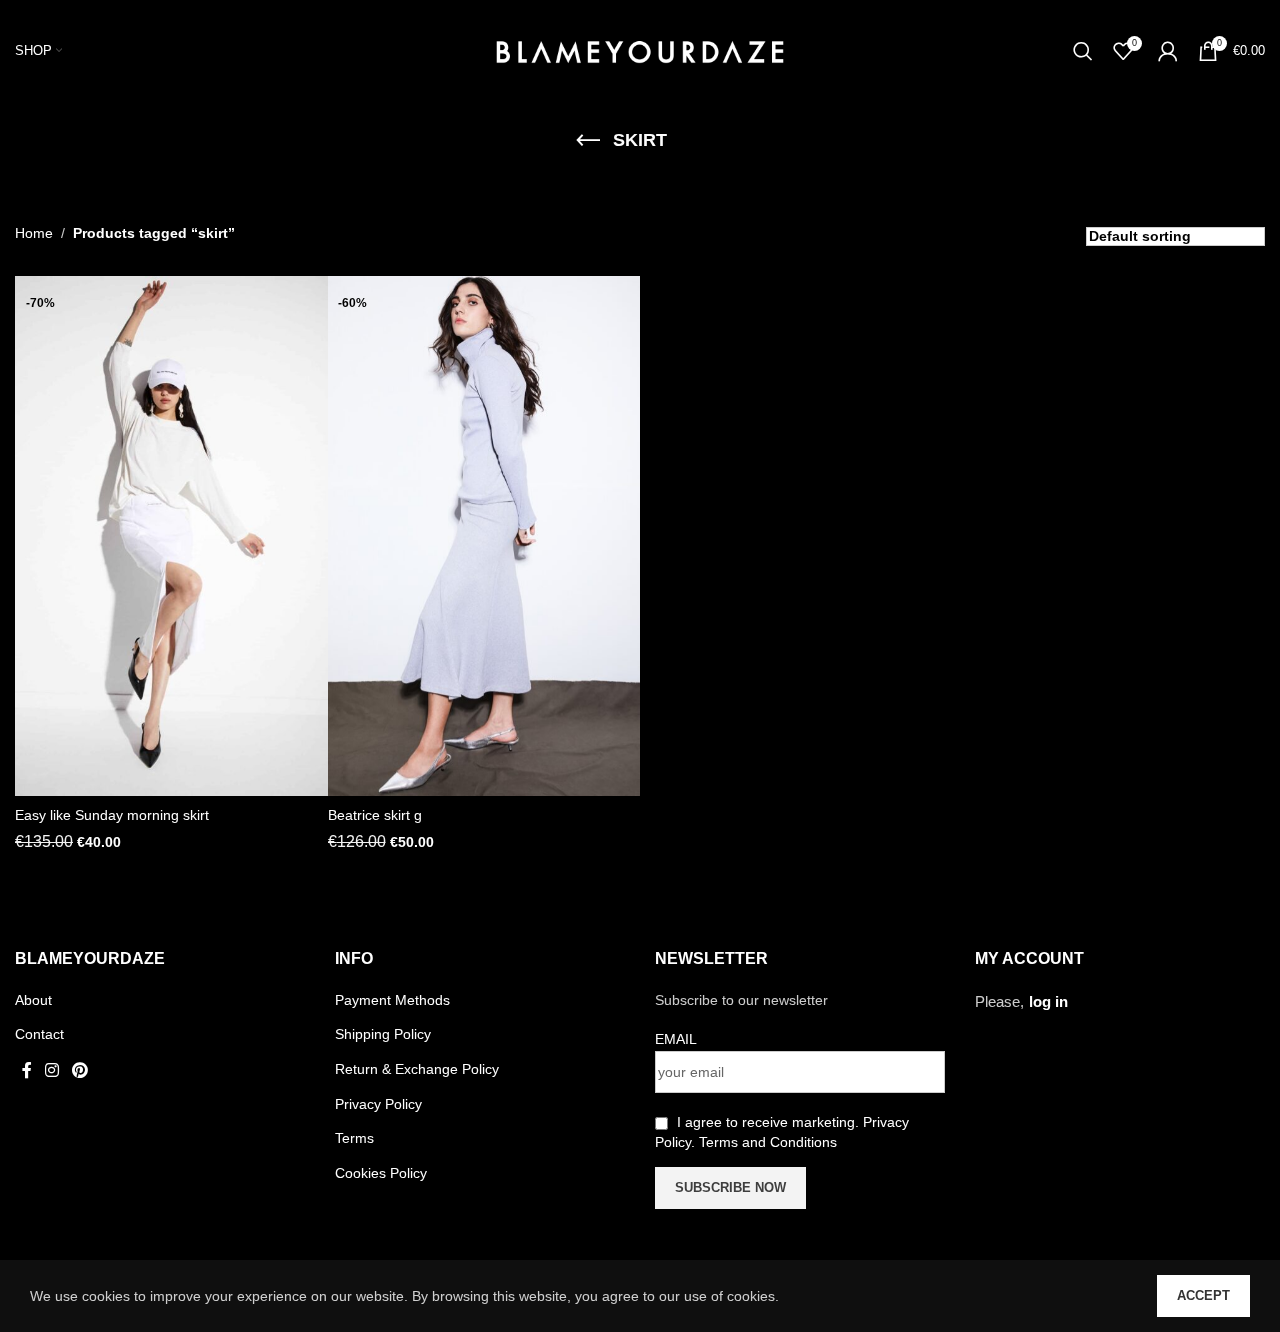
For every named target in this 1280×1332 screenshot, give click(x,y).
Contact (39, 1034)
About (33, 1000)
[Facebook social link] (26, 1070)
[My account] (1168, 51)
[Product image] (171, 536)
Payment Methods (392, 1000)
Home (34, 233)
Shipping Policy (383, 1034)
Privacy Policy (378, 1104)
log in (1048, 1001)
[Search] (1083, 51)
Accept (1203, 1295)
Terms (354, 1138)
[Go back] (588, 141)
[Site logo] (640, 49)
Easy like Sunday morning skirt (112, 815)
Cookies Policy (381, 1173)
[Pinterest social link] (80, 1070)
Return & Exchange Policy (417, 1069)
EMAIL (676, 1039)
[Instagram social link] (51, 1070)
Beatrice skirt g (375, 815)
